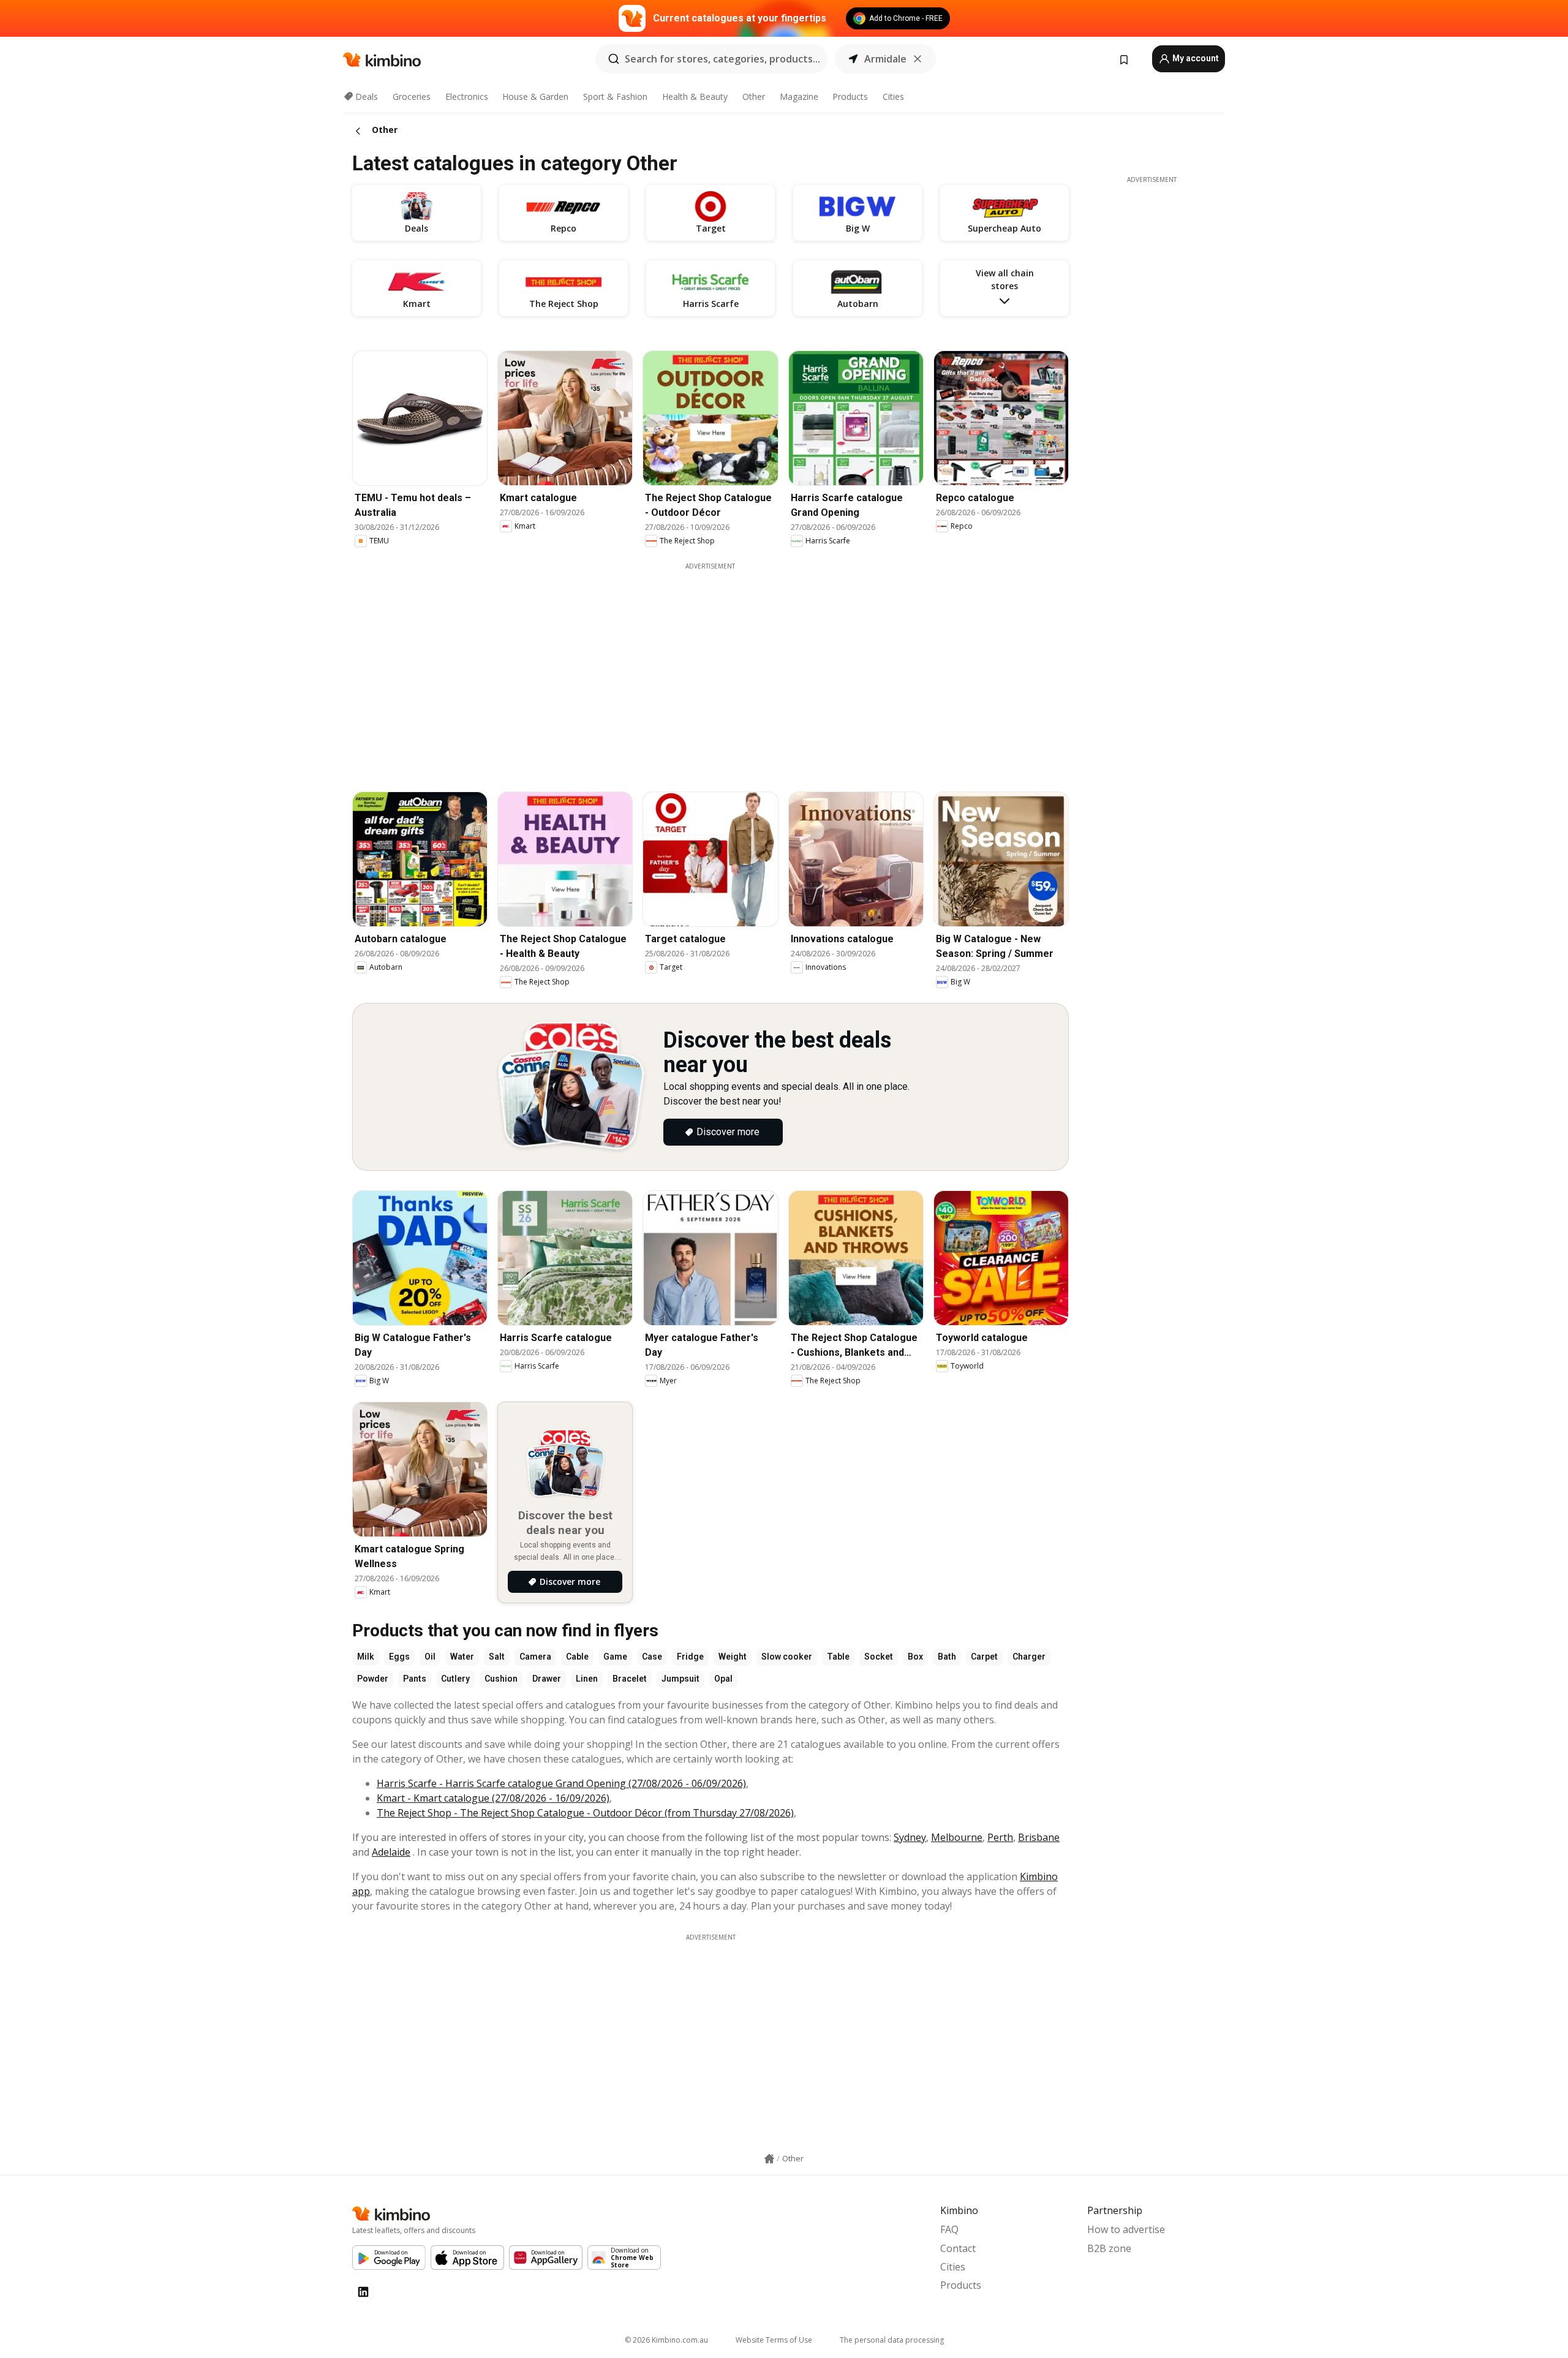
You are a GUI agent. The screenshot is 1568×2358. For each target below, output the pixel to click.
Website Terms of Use (774, 2340)
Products (850, 96)
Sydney (910, 1837)
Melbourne (957, 1837)
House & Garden (535, 96)
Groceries (412, 96)
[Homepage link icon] (769, 2159)
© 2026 (666, 2340)
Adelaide (391, 1852)
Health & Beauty (695, 96)
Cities (893, 96)
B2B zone (1109, 2248)
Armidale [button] (885, 59)
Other (754, 96)
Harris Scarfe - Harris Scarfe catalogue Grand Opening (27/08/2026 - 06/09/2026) (561, 1783)
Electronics (467, 96)
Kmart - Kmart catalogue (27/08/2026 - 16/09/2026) (493, 1798)
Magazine (799, 96)
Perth (1000, 1837)
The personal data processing (892, 2340)
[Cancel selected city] (918, 59)
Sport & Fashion (615, 96)
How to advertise (1126, 2229)
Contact (958, 2248)
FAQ (949, 2229)
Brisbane (1039, 1837)
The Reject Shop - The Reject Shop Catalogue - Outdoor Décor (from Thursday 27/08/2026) (585, 1813)
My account (1195, 58)
